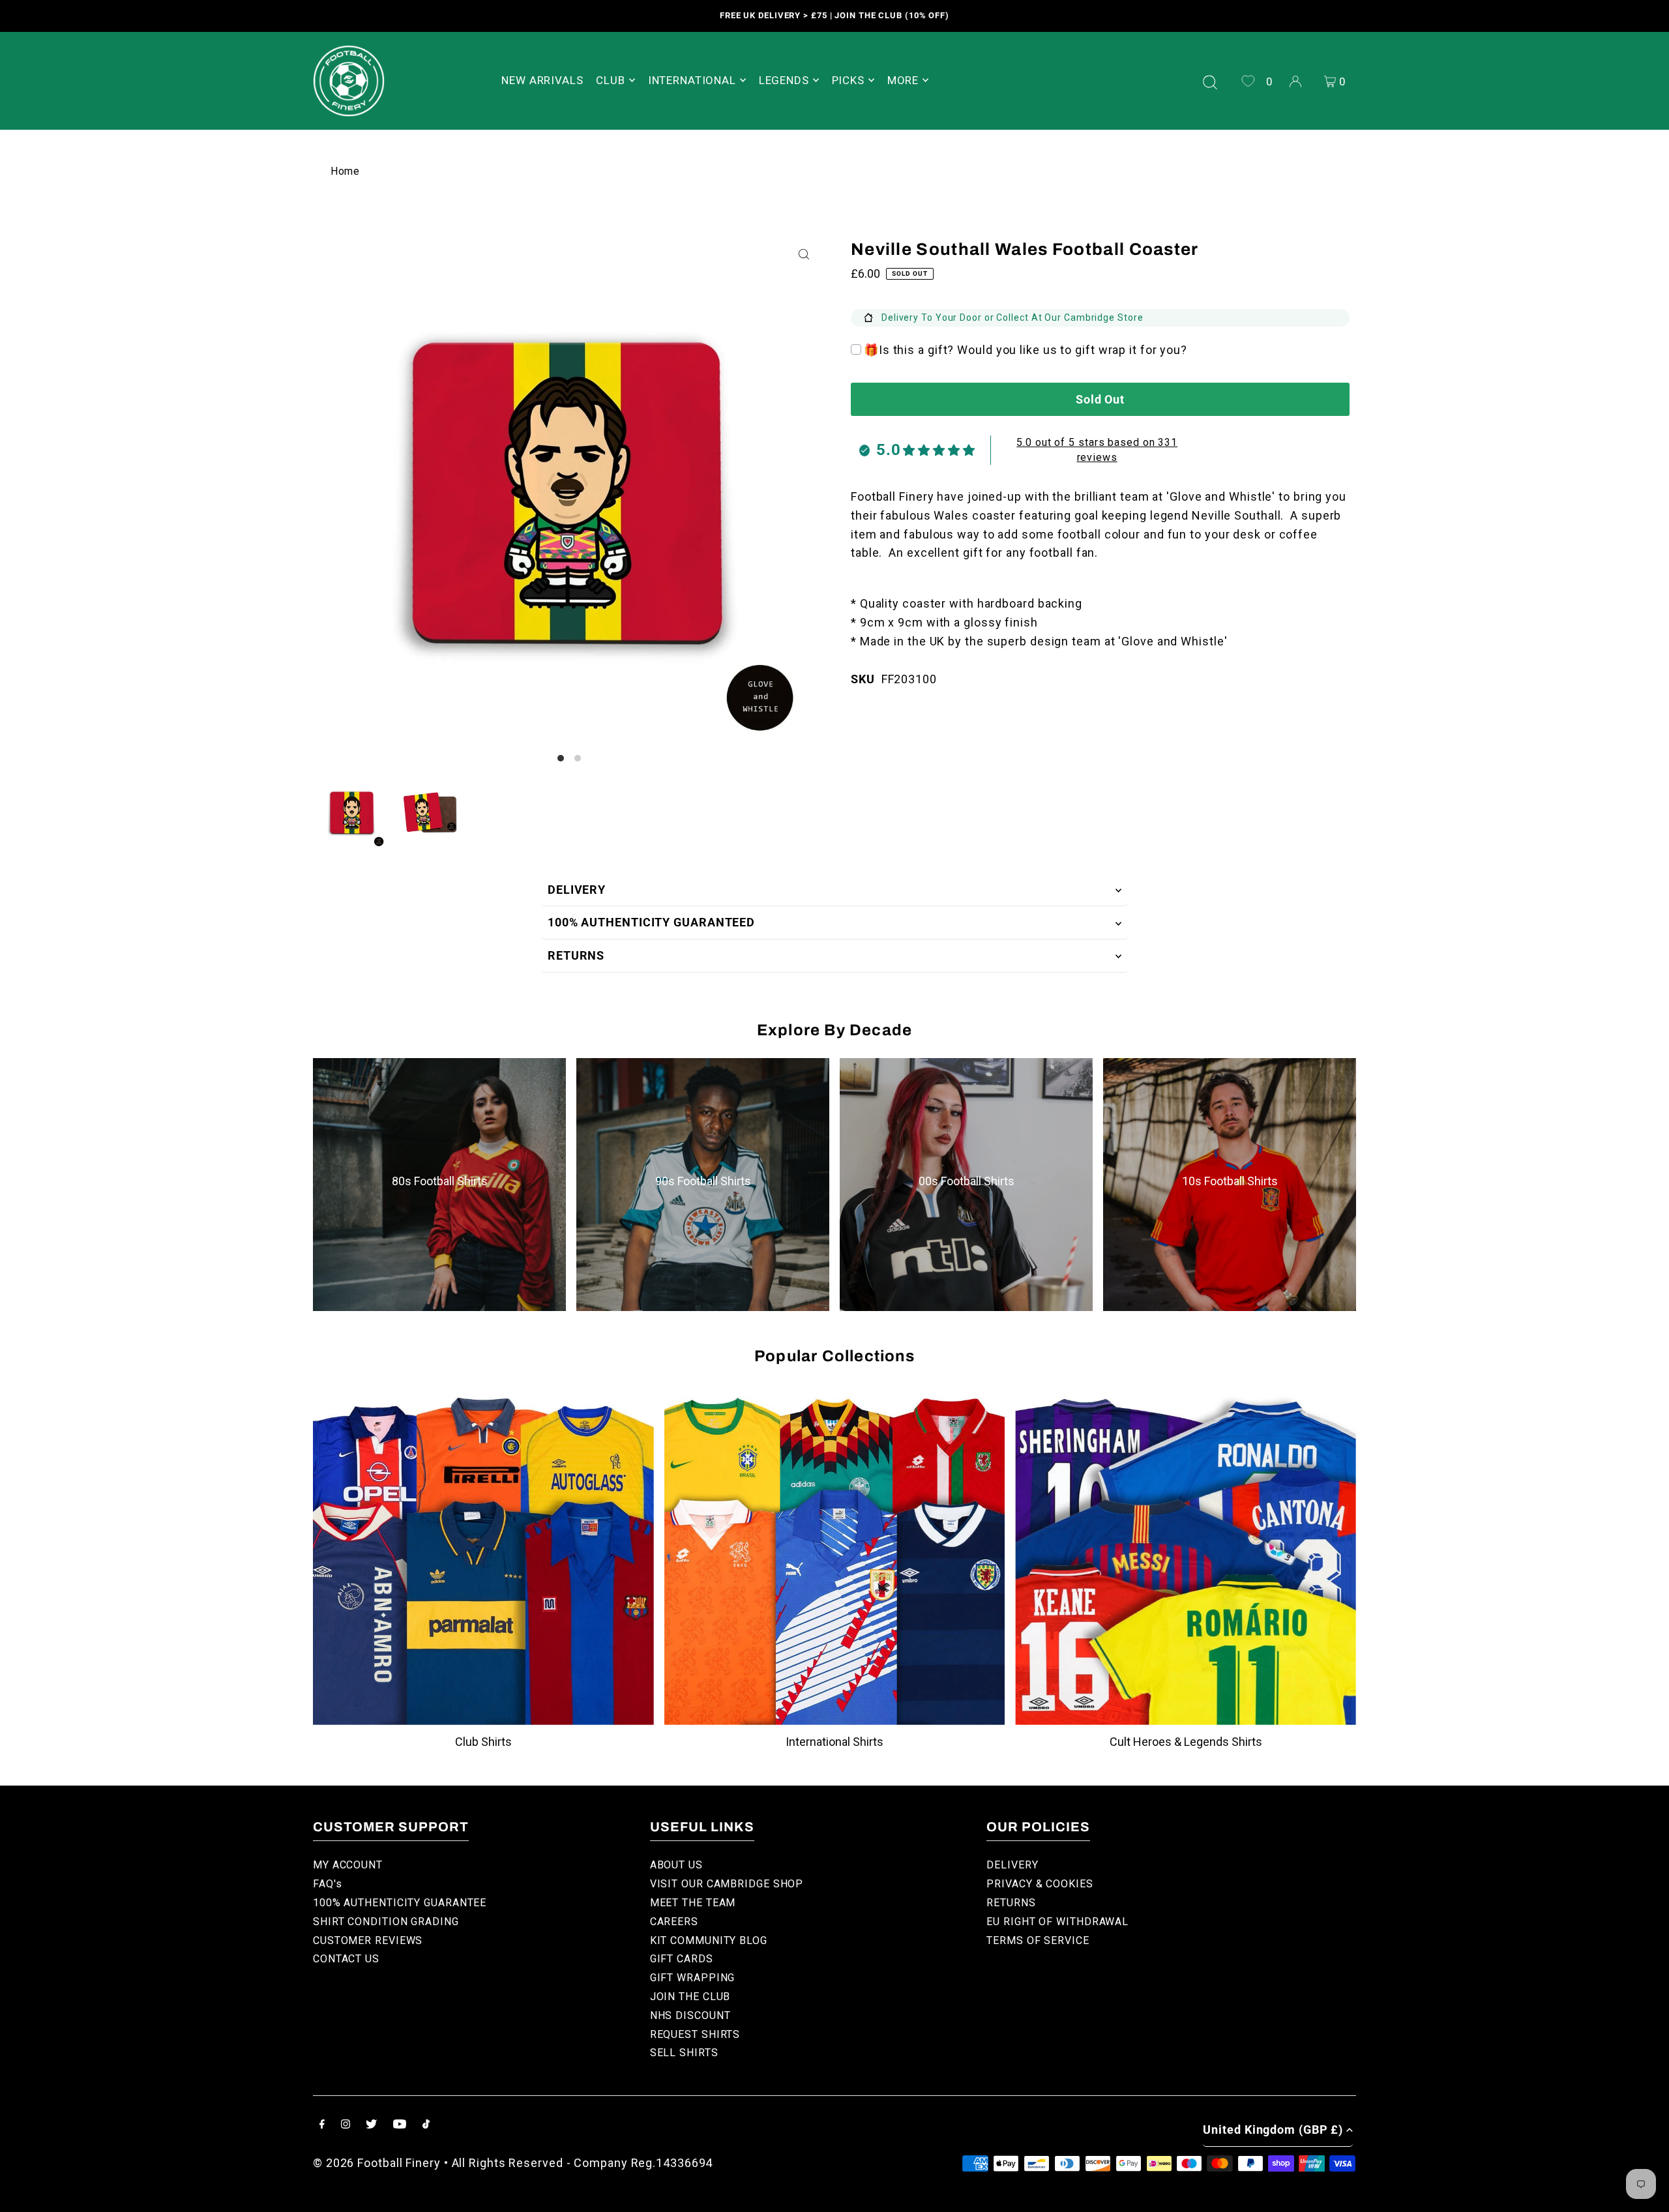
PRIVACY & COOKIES (1040, 1884)
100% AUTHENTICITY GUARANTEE (400, 1903)
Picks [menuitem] (848, 80)
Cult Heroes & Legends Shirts (1186, 1742)
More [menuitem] (903, 80)
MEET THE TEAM (693, 1903)
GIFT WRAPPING (693, 1978)
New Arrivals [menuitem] (542, 80)
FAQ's (328, 1884)
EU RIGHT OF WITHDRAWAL (1057, 1922)
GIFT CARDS (682, 1959)
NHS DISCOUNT (690, 2015)
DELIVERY (577, 890)
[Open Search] (1210, 81)
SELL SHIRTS (684, 2053)
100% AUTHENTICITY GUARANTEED (651, 922)
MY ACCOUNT (348, 1865)
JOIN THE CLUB (690, 1997)
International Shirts (834, 1742)
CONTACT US (346, 1959)
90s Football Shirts (703, 1181)
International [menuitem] (692, 80)
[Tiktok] (426, 2125)
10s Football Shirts (1230, 1181)
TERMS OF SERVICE (1038, 1940)
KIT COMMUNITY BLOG (709, 1940)
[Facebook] (322, 2125)
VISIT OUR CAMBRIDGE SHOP (727, 1884)
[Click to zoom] (804, 255)
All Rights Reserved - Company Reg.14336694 (583, 2163)
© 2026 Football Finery (377, 2163)
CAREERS (674, 1922)
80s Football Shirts (440, 1181)
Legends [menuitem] (784, 80)
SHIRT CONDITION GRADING (386, 1922)
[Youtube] (400, 2125)
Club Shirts (483, 1742)
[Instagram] (346, 2125)
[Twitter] (371, 2125)
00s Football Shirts (967, 1181)
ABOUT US (676, 1865)
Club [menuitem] (610, 80)
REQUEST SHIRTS (695, 2034)
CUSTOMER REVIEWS (368, 1940)
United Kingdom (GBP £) (1273, 2130)
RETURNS (576, 955)
